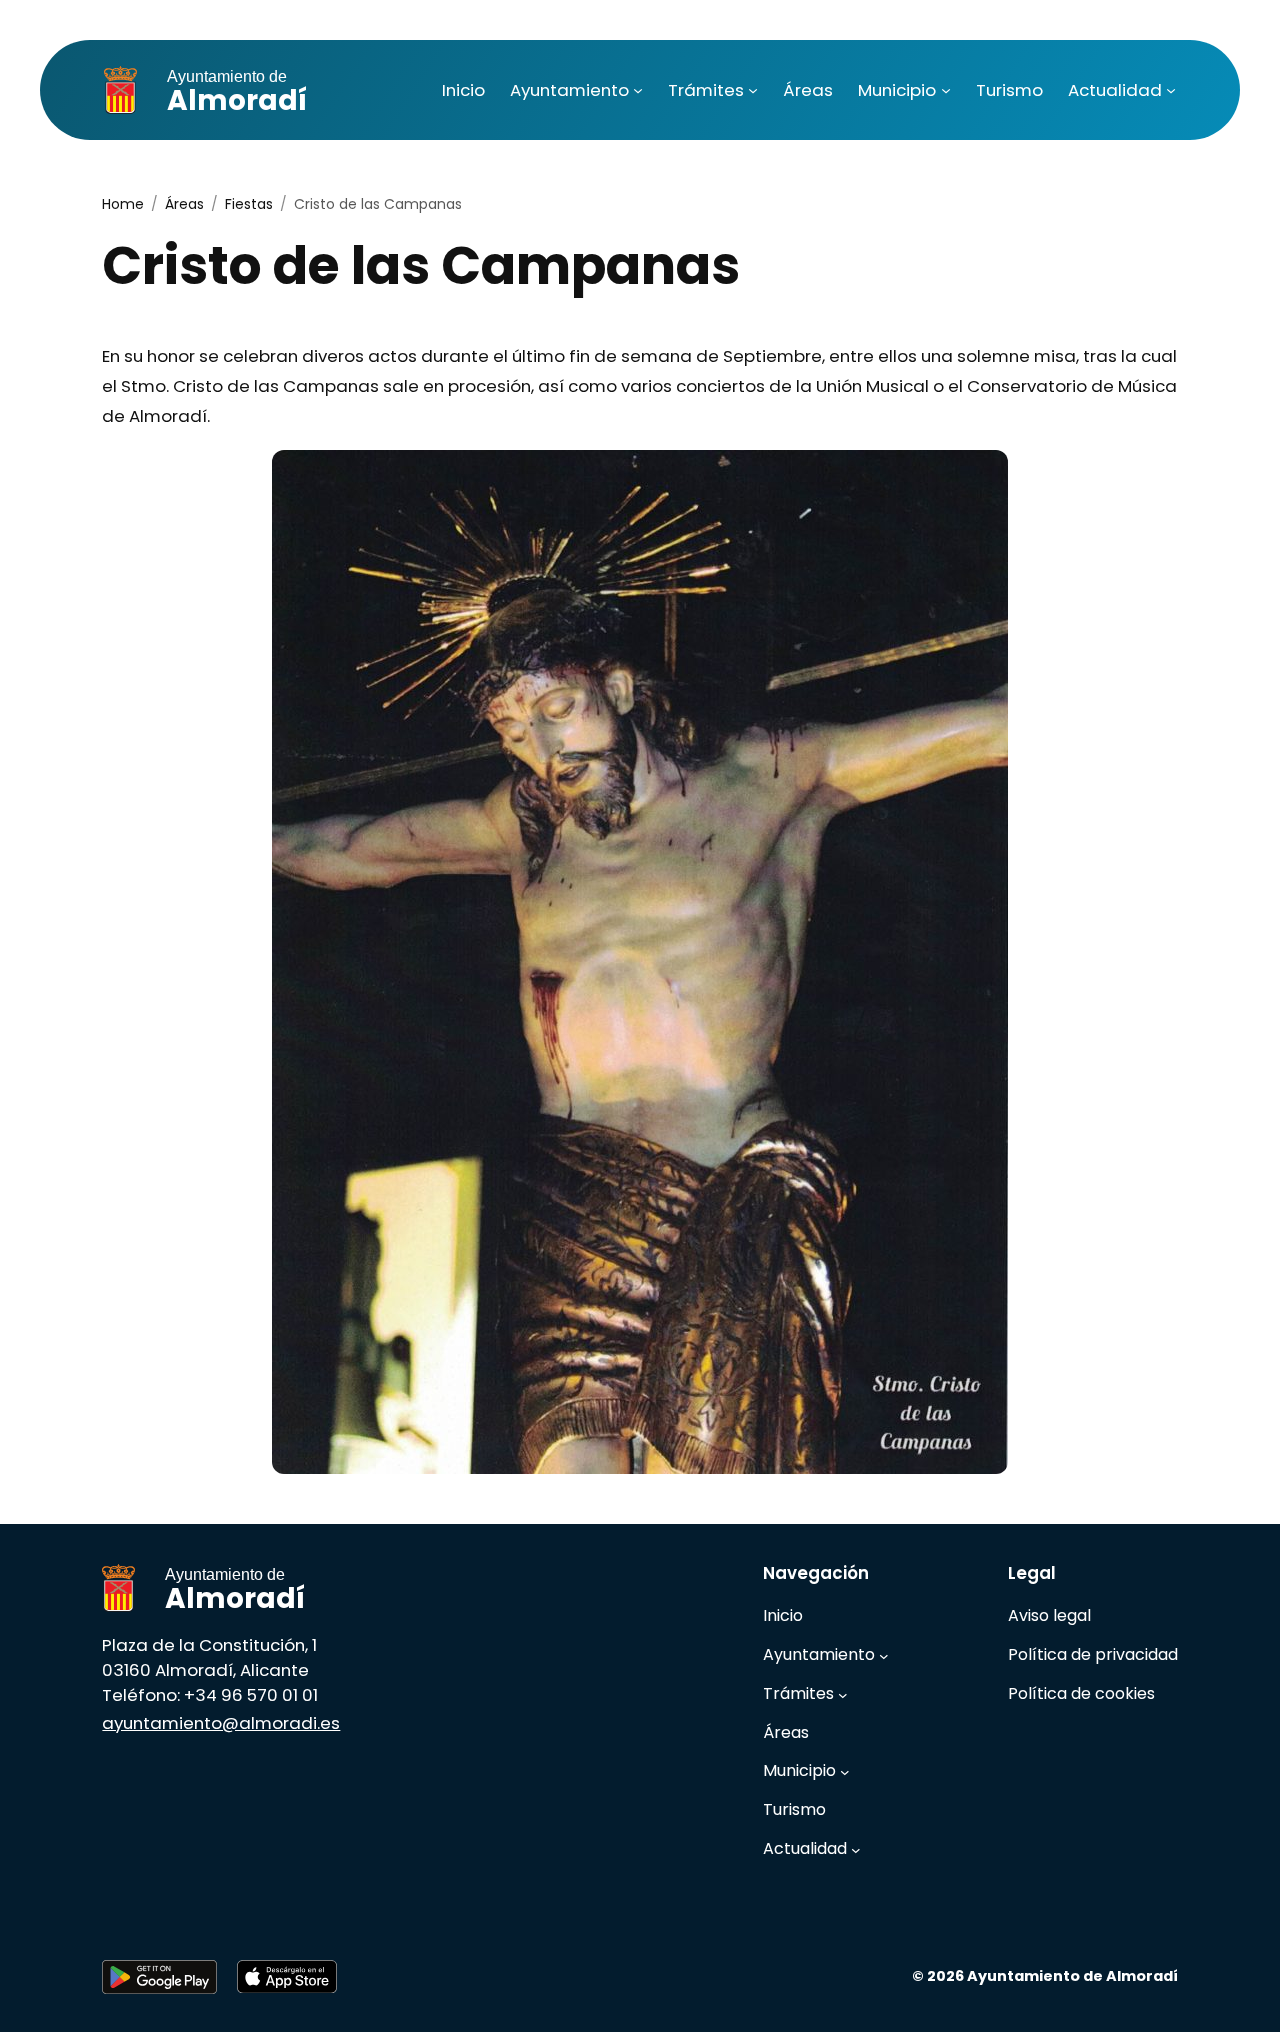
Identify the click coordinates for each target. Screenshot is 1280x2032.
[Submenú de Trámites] (753, 90)
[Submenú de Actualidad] (1171, 90)
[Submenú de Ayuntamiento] (638, 90)
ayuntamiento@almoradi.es (221, 1723)
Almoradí (237, 94)
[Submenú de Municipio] (946, 90)
